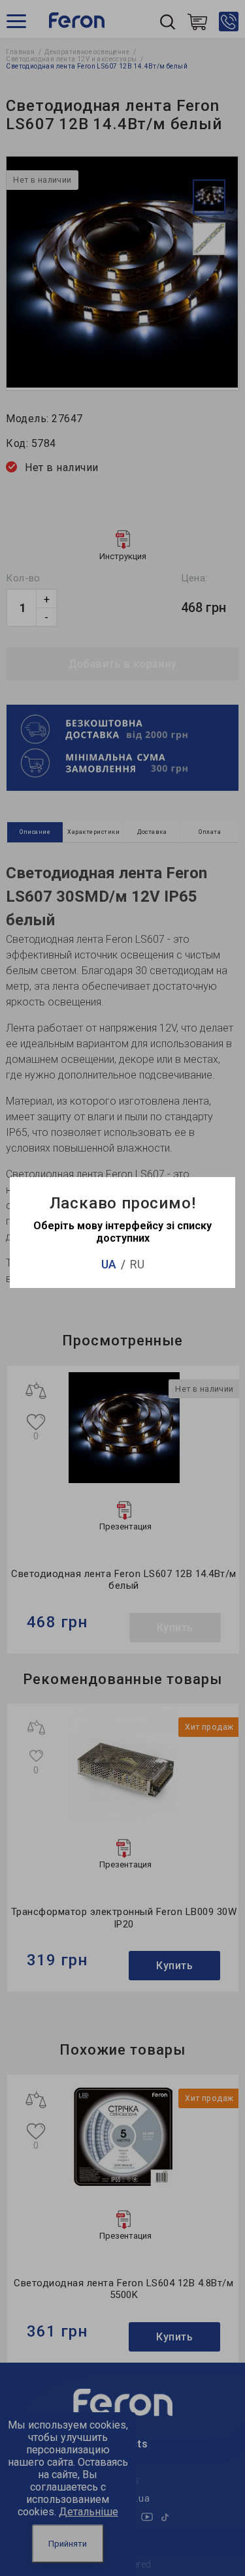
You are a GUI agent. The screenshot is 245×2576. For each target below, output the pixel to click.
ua (109, 1264)
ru (137, 1264)
